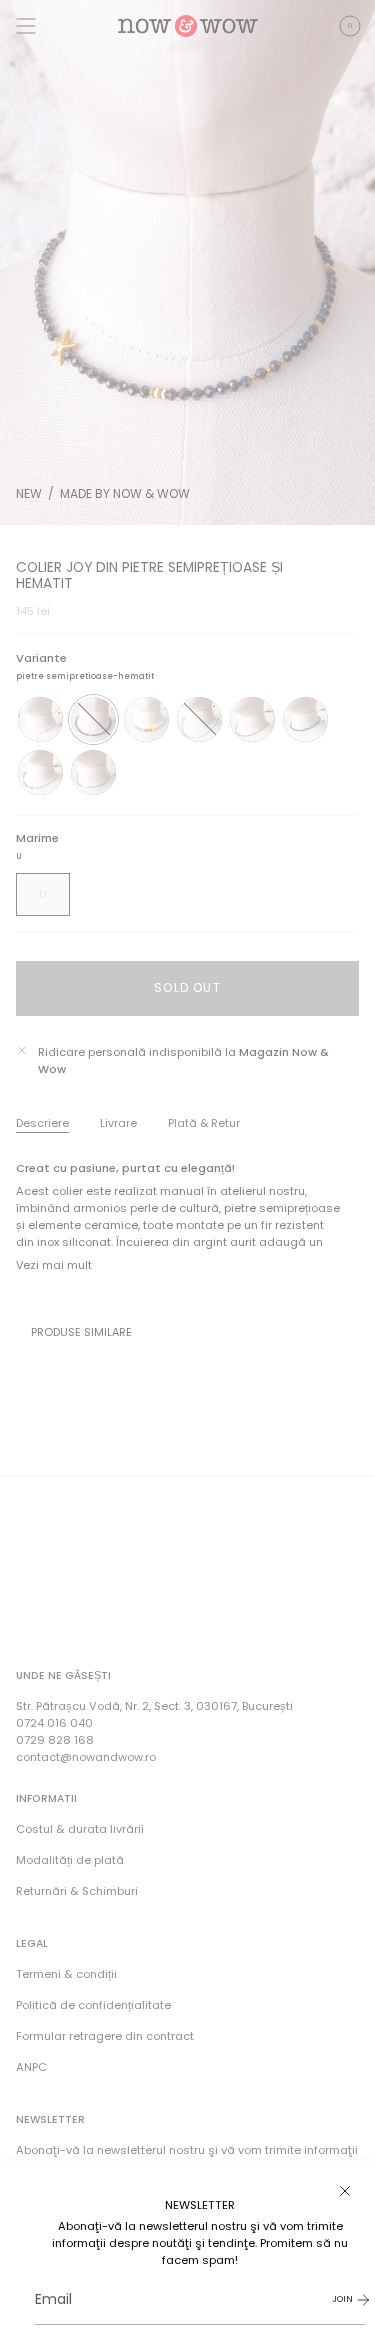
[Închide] (345, 2191)
